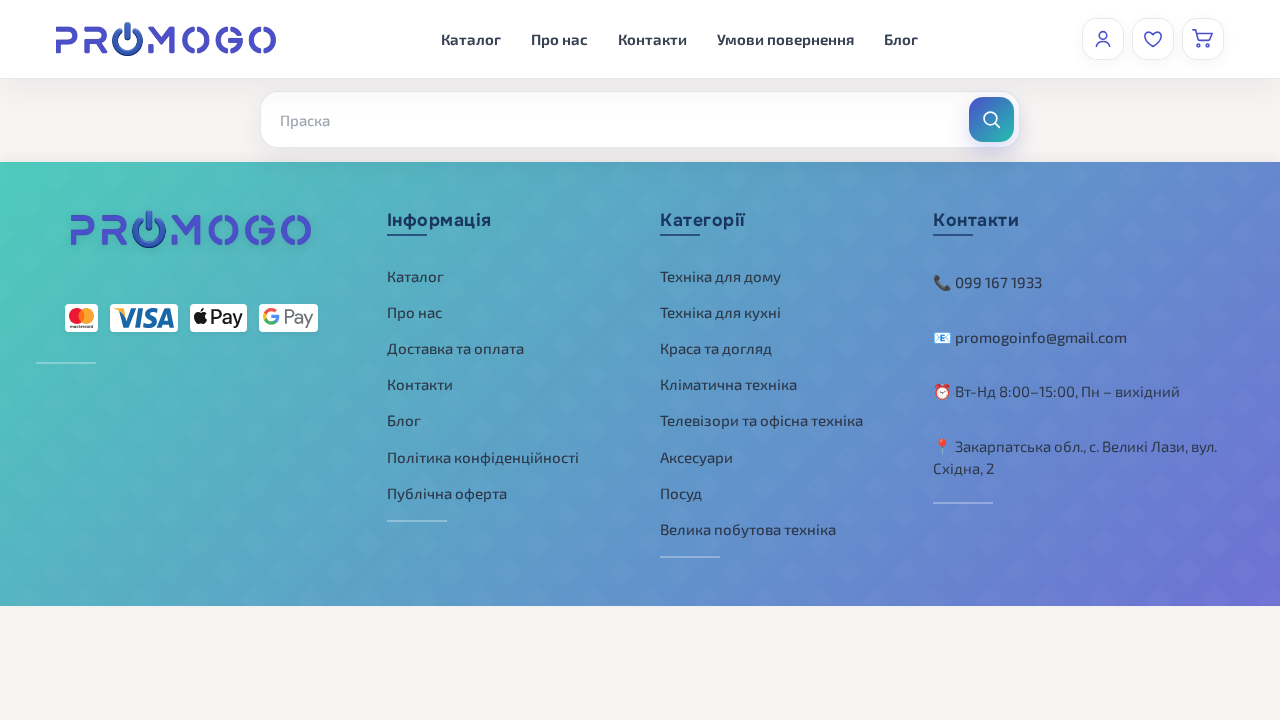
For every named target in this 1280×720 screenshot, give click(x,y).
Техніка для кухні (720, 312)
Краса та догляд (716, 348)
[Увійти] (1103, 39)
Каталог (471, 39)
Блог (901, 39)
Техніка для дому (720, 276)
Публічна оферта (447, 493)
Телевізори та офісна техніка (761, 420)
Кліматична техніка (728, 384)
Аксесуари (696, 457)
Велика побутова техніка (748, 529)
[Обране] (1153, 39)
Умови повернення (785, 39)
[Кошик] (1203, 39)
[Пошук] (991, 119)
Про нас (559, 39)
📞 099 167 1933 (987, 282)
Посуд (681, 493)
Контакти (652, 39)
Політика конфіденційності (483, 457)
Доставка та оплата (455, 348)
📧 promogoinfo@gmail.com (1030, 337)
